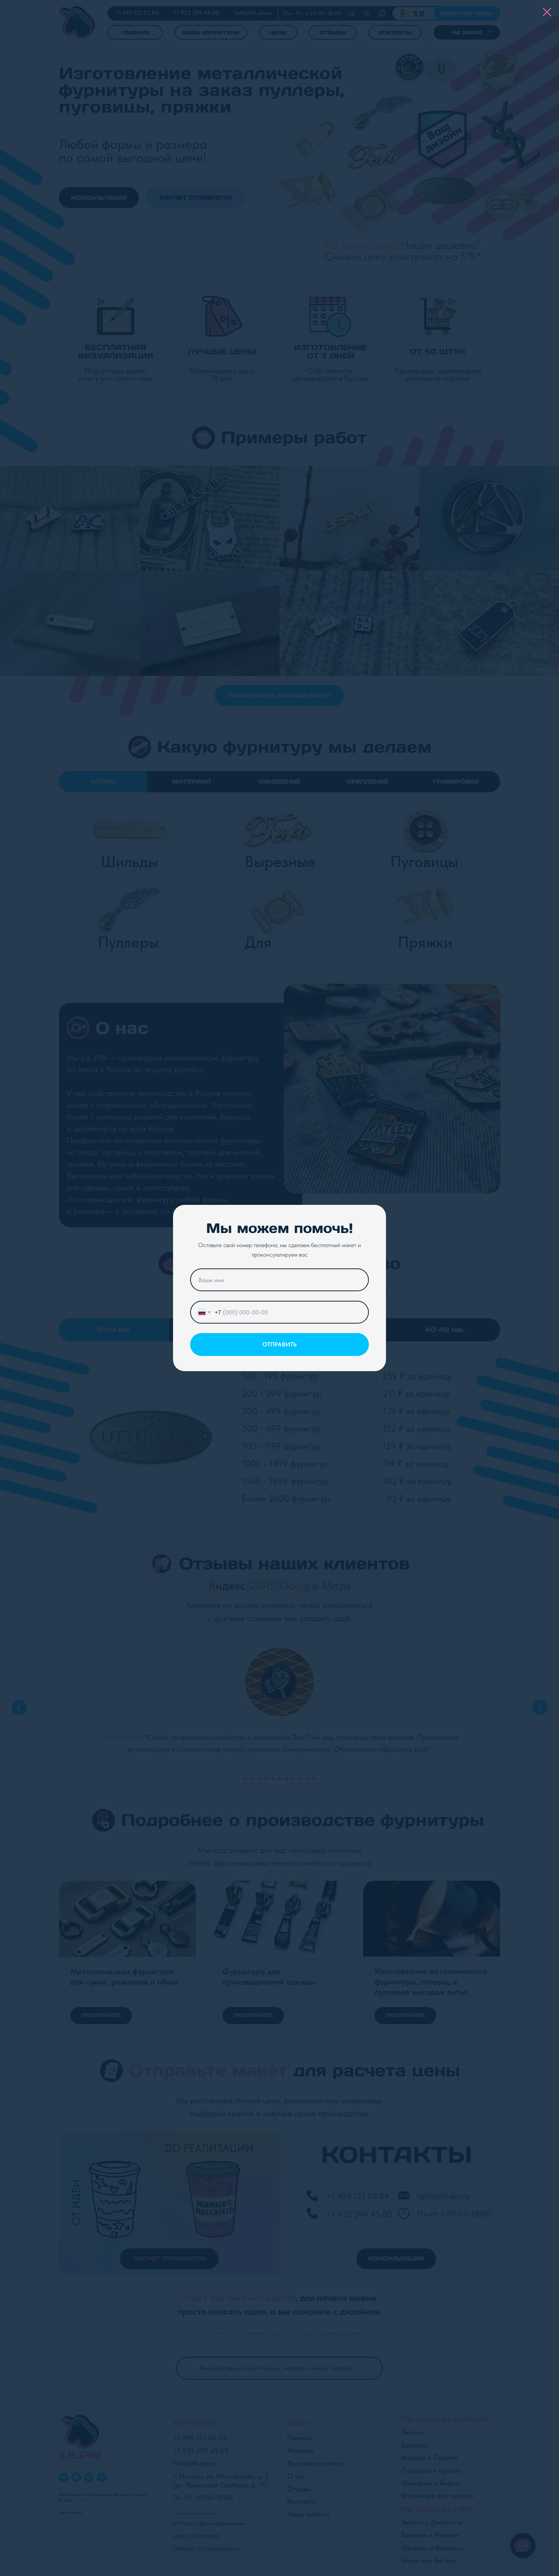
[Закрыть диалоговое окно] (547, 12)
